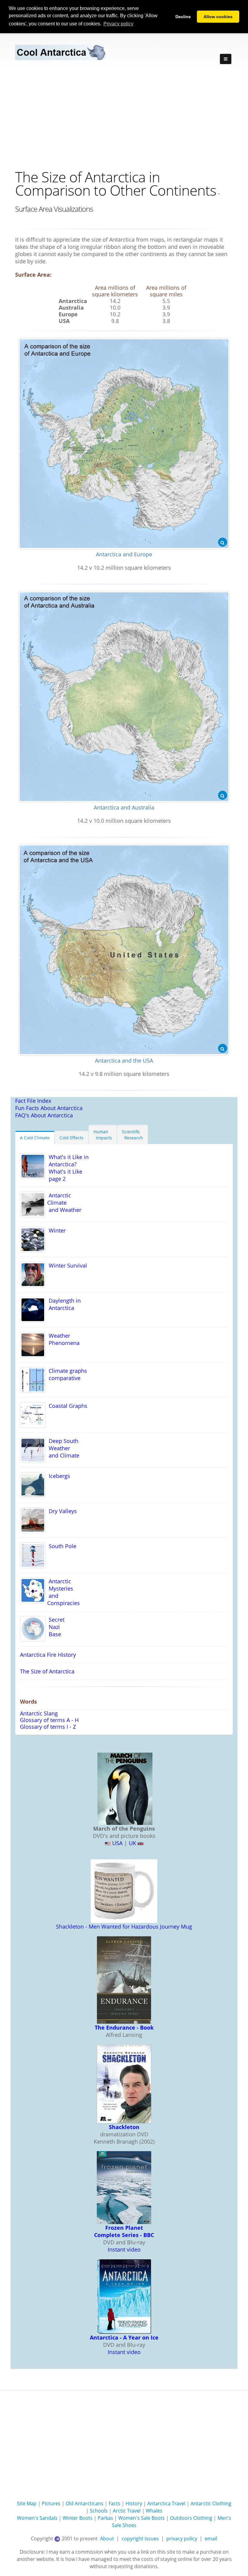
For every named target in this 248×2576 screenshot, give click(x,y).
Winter (56, 1230)
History (134, 2503)
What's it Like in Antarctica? (67, 1161)
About (107, 2539)
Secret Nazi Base (55, 1627)
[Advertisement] (124, 115)
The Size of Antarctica (47, 1671)
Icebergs (58, 1476)
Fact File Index (33, 1101)
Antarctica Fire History (48, 1655)
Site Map (27, 2503)
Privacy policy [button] (118, 24)
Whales (154, 2511)
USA (117, 1843)
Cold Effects (72, 1138)
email (211, 2539)
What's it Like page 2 (64, 1175)
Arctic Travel (127, 2511)
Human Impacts (103, 1135)
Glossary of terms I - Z (48, 1727)
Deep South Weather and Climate (62, 1448)
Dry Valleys (61, 1511)
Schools (99, 2511)
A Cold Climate (35, 1138)
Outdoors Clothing (191, 2518)
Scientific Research (132, 1135)
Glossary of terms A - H (49, 1720)
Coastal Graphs (67, 1406)
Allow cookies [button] (218, 17)
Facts (114, 2503)
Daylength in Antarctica (63, 1304)
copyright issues (140, 2539)
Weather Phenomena (63, 1339)
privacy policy (182, 2539)
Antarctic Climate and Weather (64, 1203)
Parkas (105, 2518)
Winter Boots (78, 2518)
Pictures (51, 2503)
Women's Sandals (37, 2518)
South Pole (61, 1546)
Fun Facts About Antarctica (49, 1108)
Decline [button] (183, 17)
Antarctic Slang (39, 1713)
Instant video (124, 2249)
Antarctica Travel (166, 2503)
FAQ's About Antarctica (44, 1115)
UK (132, 1843)
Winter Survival (66, 1265)
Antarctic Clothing (211, 2503)
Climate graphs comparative (66, 1374)
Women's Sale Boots (142, 2518)
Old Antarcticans (85, 2503)
